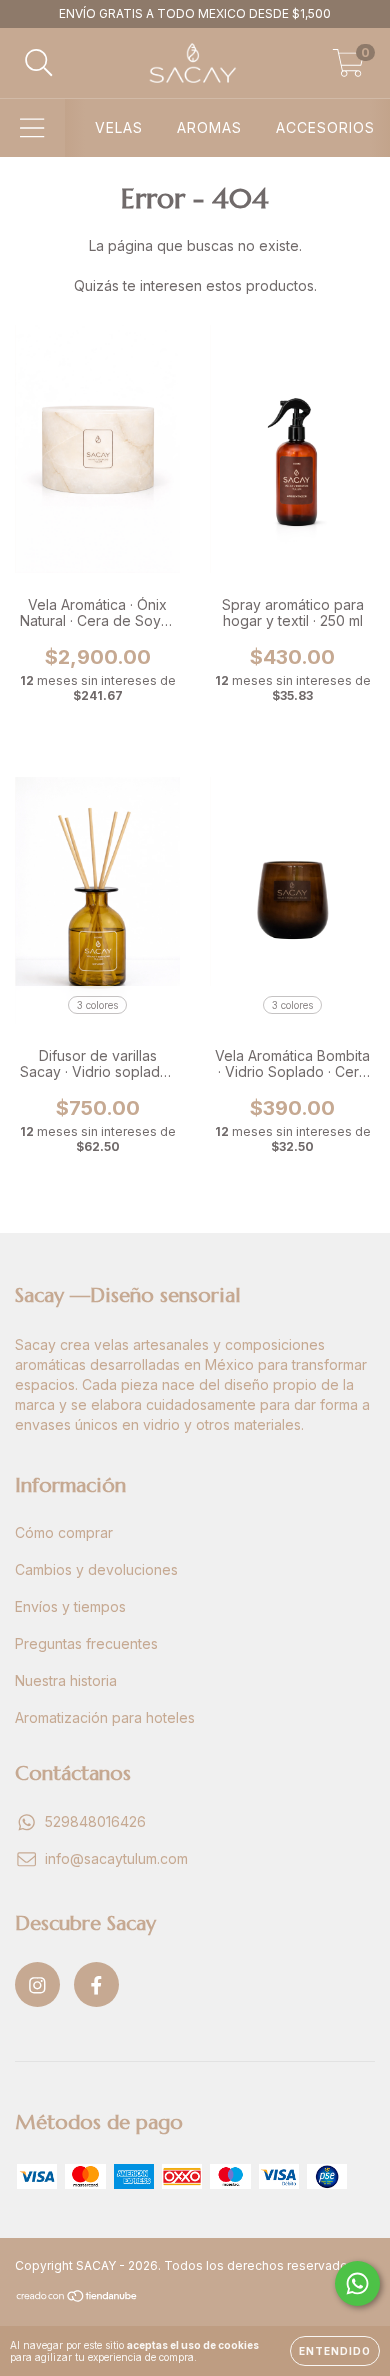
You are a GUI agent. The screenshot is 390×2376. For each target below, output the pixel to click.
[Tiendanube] (77, 2298)
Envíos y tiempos (70, 1606)
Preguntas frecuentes (86, 1643)
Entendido (335, 2351)
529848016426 (95, 1821)
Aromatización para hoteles (105, 1717)
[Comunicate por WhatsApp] (357, 2283)
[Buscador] (39, 63)
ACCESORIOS (325, 127)
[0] (348, 68)
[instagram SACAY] (37, 1984)
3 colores (97, 1005)
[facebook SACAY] (96, 1984)
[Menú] (32, 128)
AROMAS (209, 127)
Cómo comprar (64, 1532)
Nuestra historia (66, 1680)
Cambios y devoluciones (96, 1569)
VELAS (119, 127)
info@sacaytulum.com (116, 1858)
